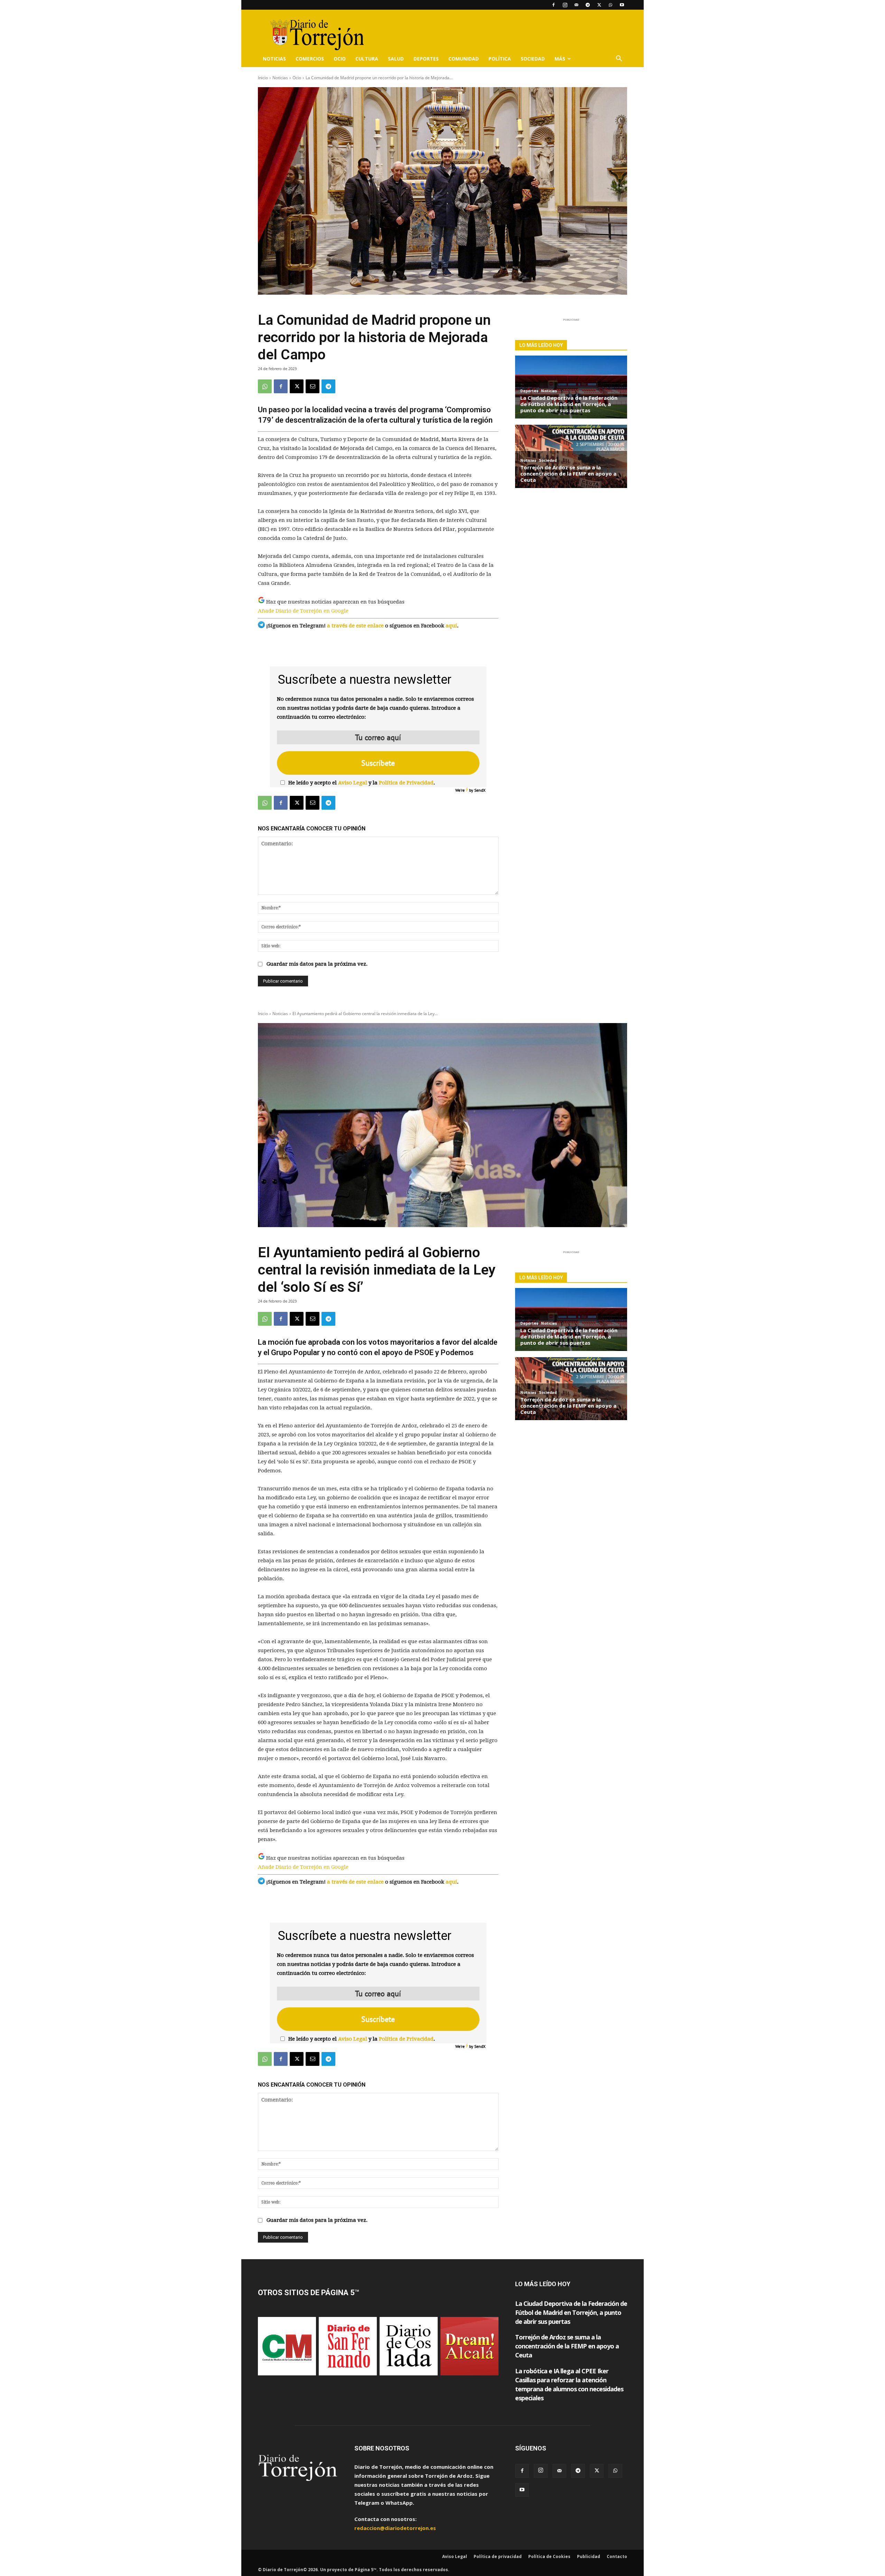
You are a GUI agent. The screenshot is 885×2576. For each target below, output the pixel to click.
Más (560, 59)
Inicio (263, 78)
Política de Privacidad (406, 783)
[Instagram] (565, 5)
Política (500, 59)
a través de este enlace (355, 626)
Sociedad (533, 59)
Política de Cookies (549, 2556)
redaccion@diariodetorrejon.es (395, 2528)
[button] (619, 59)
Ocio (340, 59)
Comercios (310, 59)
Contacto (617, 2556)
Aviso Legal (353, 783)
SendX (480, 790)
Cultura (367, 59)
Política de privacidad (498, 2556)
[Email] (313, 386)
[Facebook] (553, 5)
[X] (599, 5)
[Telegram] (588, 5)
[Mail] (576, 5)
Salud (396, 59)
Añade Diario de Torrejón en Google (303, 611)
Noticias (274, 59)
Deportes (426, 59)
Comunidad (464, 59)
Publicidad (589, 2556)
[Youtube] (622, 5)
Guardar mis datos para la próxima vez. (317, 964)
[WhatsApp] (611, 5)
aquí (451, 626)
